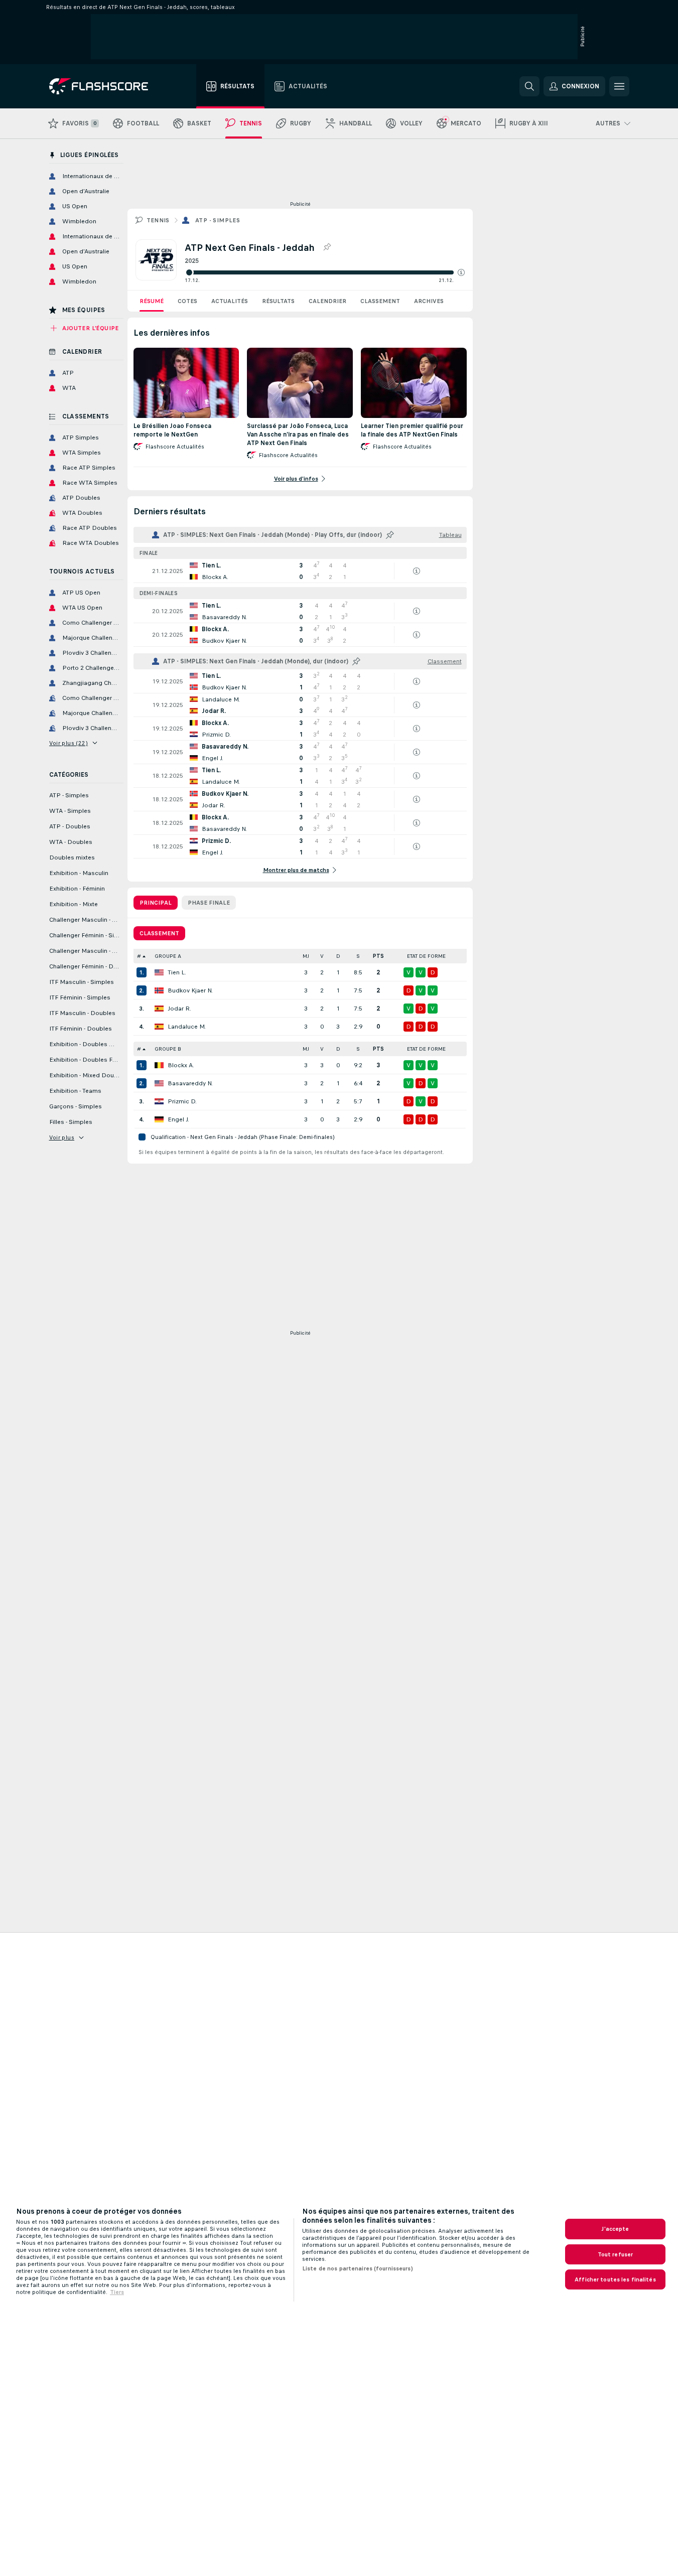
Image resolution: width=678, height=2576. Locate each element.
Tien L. (177, 972)
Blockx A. (181, 1065)
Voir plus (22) (69, 743)
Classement (380, 301)
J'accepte (615, 2229)
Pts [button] (378, 956)
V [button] (322, 956)
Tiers (117, 2292)
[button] (461, 272)
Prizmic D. (182, 1101)
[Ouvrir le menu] (619, 86)
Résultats (278, 301)
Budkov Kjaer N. (190, 990)
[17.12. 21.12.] (325, 272)
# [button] (139, 956)
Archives (429, 301)
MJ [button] (306, 956)
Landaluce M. (187, 1027)
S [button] (358, 956)
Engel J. (178, 1119)
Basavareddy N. (190, 1083)
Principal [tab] (156, 903)
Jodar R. (179, 1009)
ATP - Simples (218, 220)
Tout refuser (615, 2254)
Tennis (158, 220)
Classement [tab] (159, 933)
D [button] (338, 956)
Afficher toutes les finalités (615, 2279)
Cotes (187, 301)
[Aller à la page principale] (106, 86)
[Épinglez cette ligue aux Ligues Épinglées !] (327, 247)
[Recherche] (529, 86)
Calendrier (327, 301)
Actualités (230, 301)
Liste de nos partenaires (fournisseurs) (358, 2268)
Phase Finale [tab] (209, 903)
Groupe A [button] (168, 956)
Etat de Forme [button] (426, 956)
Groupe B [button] (168, 1049)
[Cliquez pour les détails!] (300, 571)
